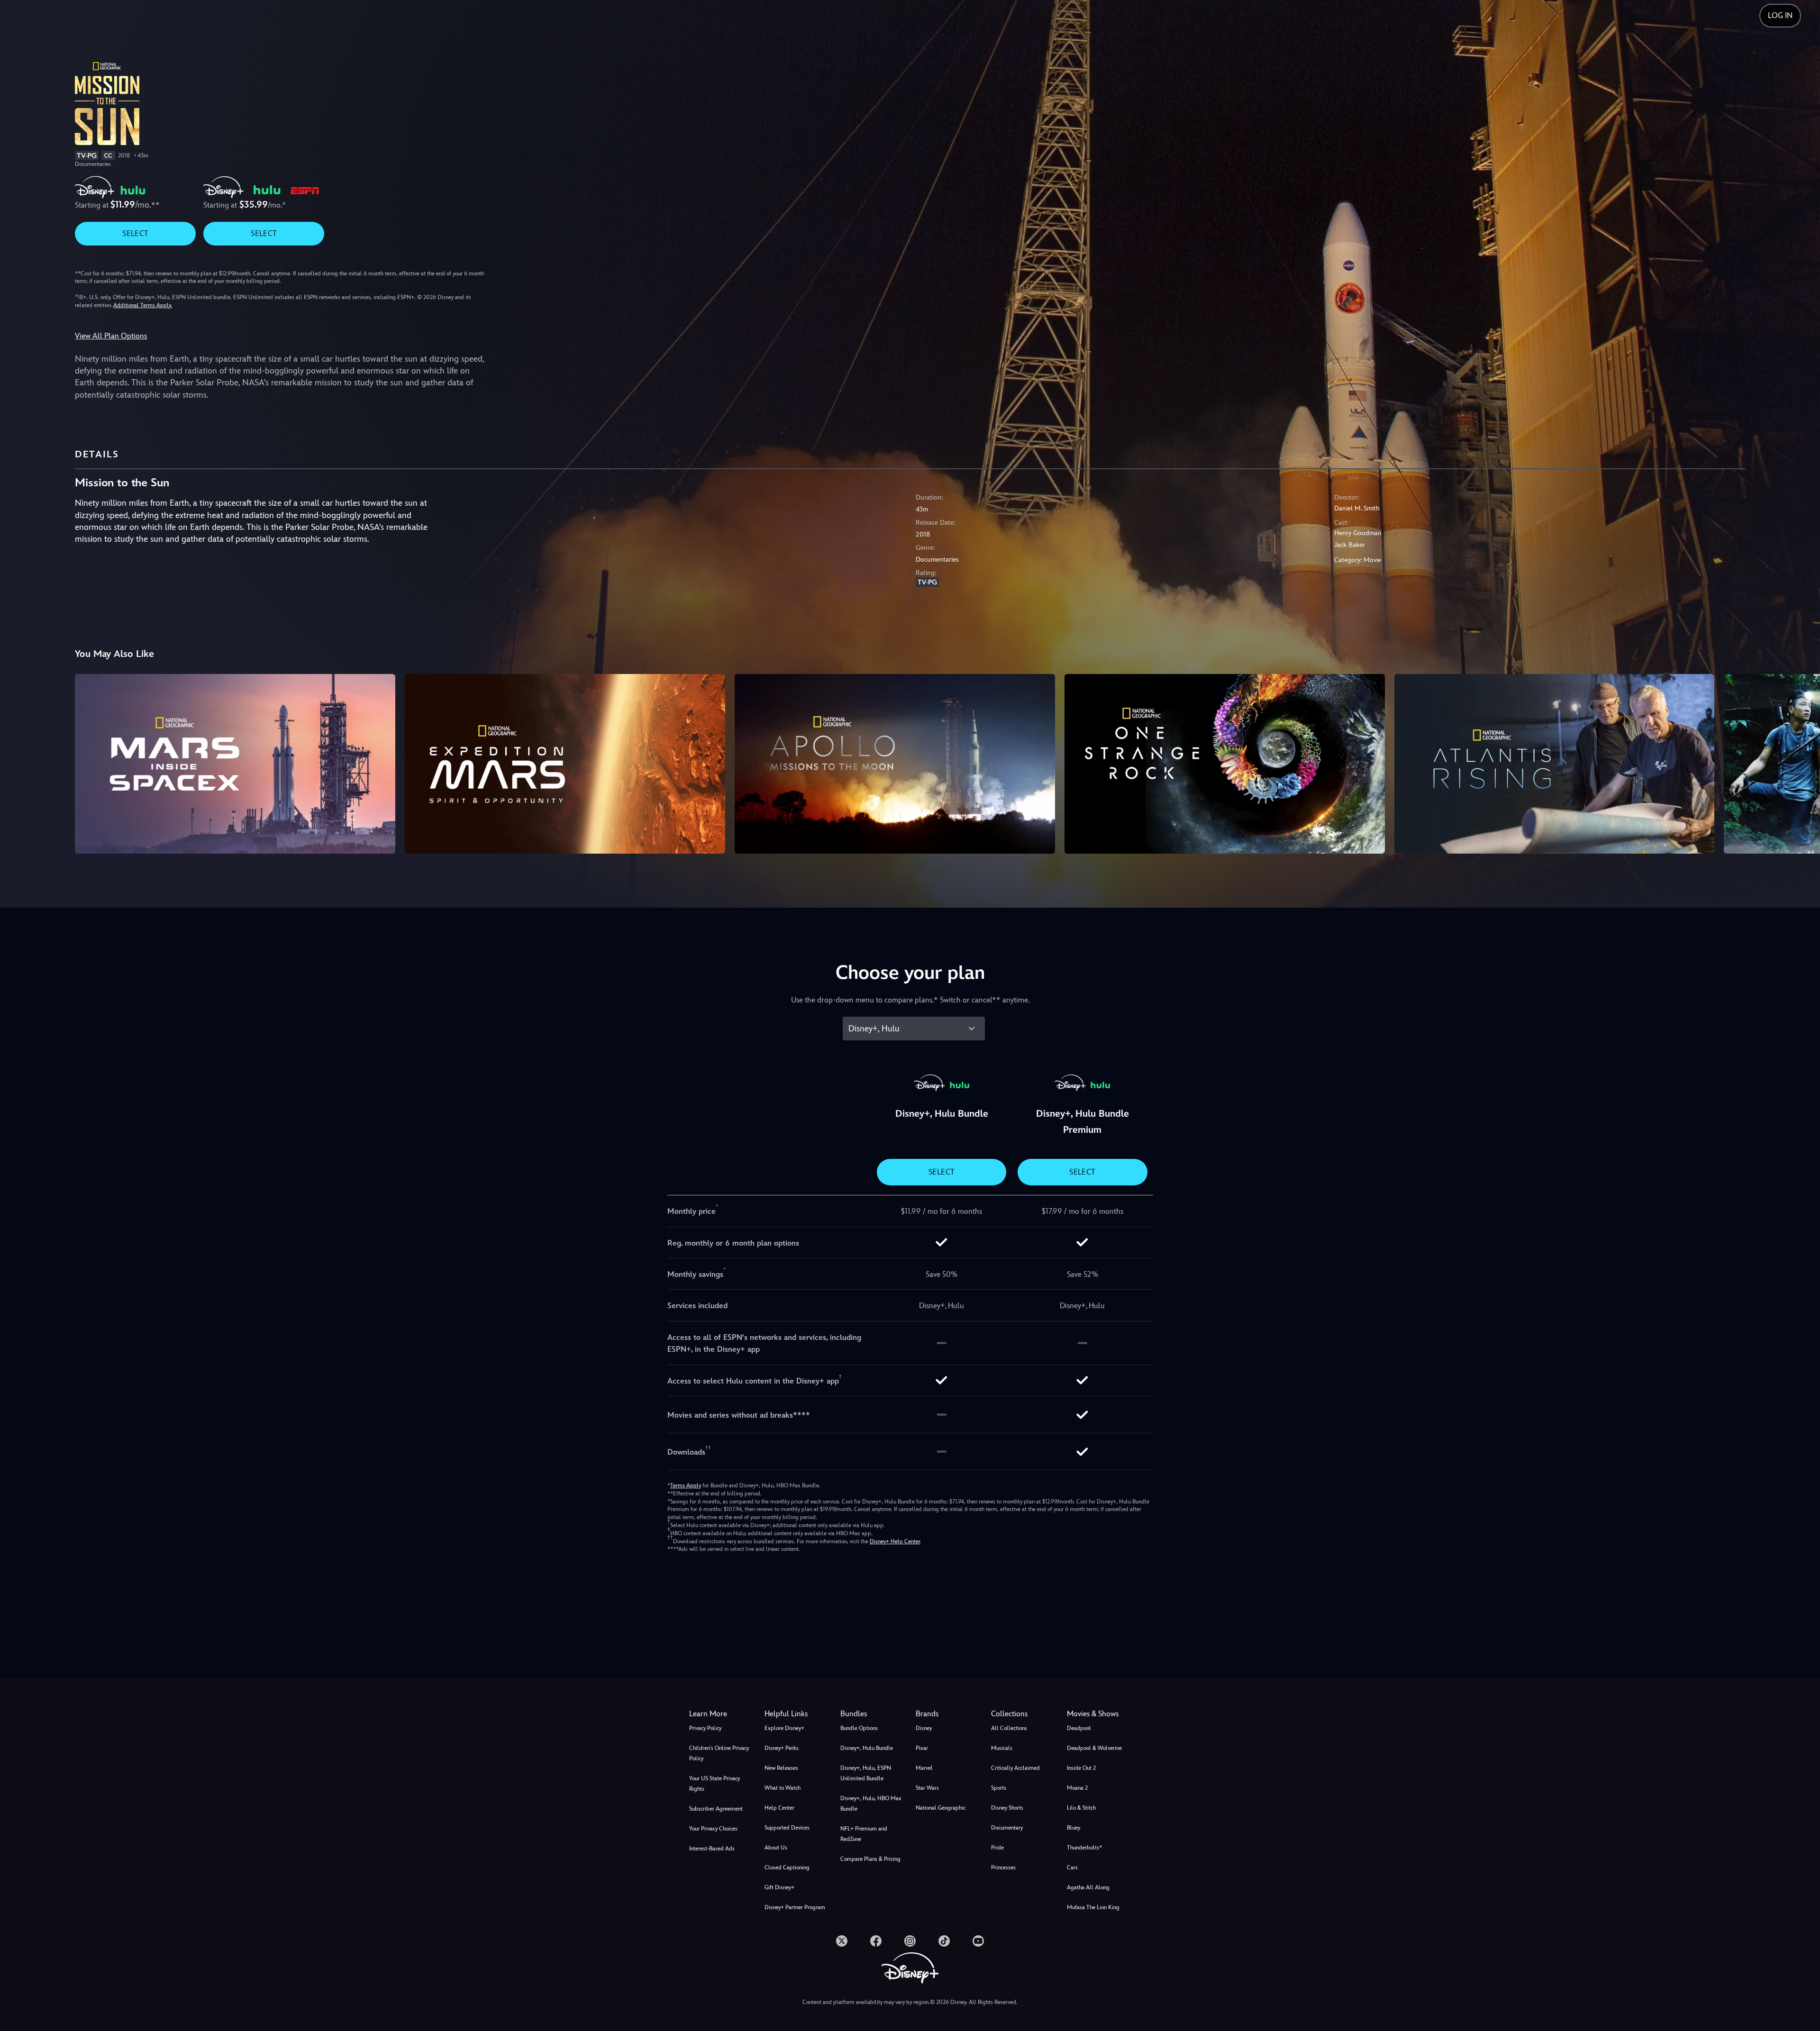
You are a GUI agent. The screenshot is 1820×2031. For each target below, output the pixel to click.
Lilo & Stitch (1081, 1808)
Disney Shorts (1007, 1808)
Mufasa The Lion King (1093, 1907)
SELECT (135, 233)
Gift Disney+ (779, 1887)
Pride (997, 1848)
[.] (842, 1941)
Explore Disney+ (784, 1728)
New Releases (781, 1768)
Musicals (1002, 1748)
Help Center (779, 1808)
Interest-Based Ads (712, 1849)
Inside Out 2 (1081, 1768)
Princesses (1003, 1867)
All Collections (1009, 1728)
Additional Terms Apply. (143, 305)
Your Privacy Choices (713, 1829)
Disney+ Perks (782, 1748)
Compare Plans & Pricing (870, 1859)
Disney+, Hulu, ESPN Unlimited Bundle (866, 1773)
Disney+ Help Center (895, 1541)
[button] (796, 1714)
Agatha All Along (1088, 1887)
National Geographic (941, 1808)
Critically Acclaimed (1015, 1768)
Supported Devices (787, 1828)
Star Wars (927, 1788)
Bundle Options (859, 1728)
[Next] (1802, 763)
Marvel (924, 1768)
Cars (1072, 1867)
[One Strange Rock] (1225, 764)
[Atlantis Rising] (1555, 764)
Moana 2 (1077, 1788)
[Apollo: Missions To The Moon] (895, 764)
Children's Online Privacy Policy (719, 1753)
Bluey (1074, 1828)
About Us (776, 1848)
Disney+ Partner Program (795, 1907)
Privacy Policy (705, 1728)
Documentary (1007, 1828)
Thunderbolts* (1084, 1848)
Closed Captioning (787, 1867)
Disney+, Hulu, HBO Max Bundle (871, 1803)
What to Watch (783, 1788)
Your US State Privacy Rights (714, 1784)
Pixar (922, 1748)
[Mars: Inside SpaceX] (235, 764)
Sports (999, 1788)
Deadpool (1079, 1728)
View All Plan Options (111, 336)
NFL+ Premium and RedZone (864, 1834)
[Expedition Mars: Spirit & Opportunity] (565, 764)
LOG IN (1780, 15)
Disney (924, 1728)
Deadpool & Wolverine (1094, 1748)
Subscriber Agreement (716, 1809)
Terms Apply (686, 1485)
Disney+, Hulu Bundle (867, 1748)
